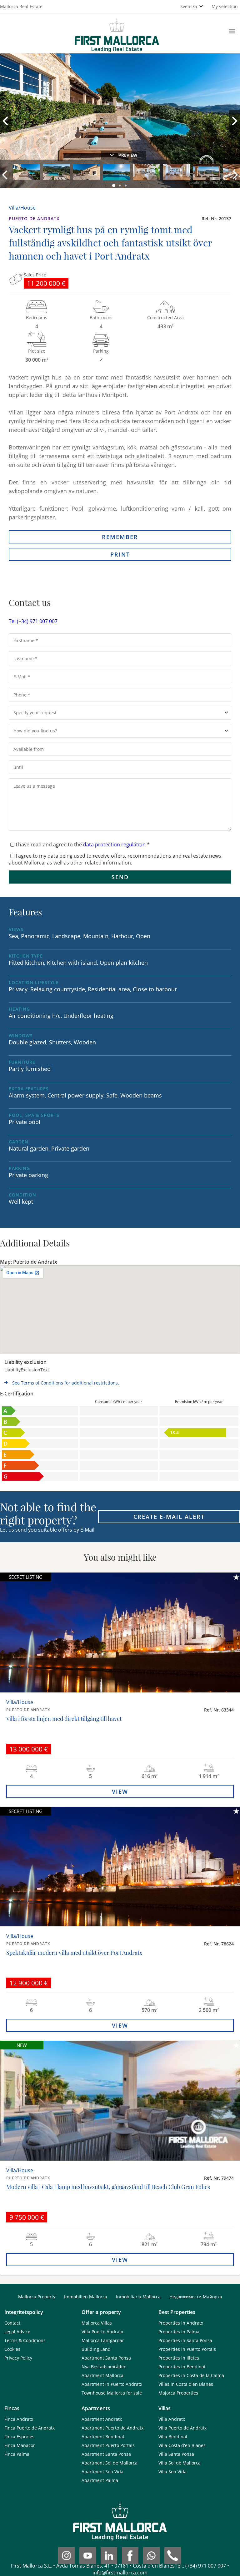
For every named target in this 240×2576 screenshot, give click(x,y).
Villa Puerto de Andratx (182, 2428)
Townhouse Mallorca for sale (112, 2393)
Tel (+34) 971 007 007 (33, 621)
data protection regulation (114, 845)
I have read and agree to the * (83, 845)
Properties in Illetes (179, 2358)
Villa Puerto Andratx (102, 2332)
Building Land (96, 2349)
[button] (114, 186)
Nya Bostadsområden (104, 2367)
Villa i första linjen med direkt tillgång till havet (64, 1719)
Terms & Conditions (25, 2340)
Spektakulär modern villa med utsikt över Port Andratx (74, 1953)
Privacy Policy (18, 2358)
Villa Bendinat (173, 2437)
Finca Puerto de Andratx (30, 2428)
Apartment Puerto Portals (108, 2445)
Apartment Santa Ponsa (106, 2358)
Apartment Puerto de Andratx (112, 2428)
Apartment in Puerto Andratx (112, 2384)
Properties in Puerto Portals (187, 2349)
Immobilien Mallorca (86, 2297)
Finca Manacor (20, 2445)
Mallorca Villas (97, 2323)
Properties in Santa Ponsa (185, 2340)
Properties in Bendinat (182, 2367)
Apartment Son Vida (102, 2472)
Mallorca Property (37, 2297)
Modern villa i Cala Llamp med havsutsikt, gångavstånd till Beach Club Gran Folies (108, 2187)
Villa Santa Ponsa (176, 2454)
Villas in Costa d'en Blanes (186, 2384)
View (120, 1791)
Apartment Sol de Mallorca (110, 2463)
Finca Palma (17, 2454)
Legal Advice (17, 2332)
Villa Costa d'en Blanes (182, 2445)
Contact (12, 2323)
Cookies (12, 2349)
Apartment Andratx (102, 2419)
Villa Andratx (172, 2419)
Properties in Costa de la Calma (191, 2375)
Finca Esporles (19, 2437)
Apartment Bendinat (103, 2437)
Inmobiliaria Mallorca (138, 2297)
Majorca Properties (178, 2393)
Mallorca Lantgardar (103, 2340)
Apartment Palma (100, 2480)
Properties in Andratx (181, 2323)
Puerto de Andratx (34, 218)
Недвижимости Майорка (196, 2297)
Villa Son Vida (172, 2472)
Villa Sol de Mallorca (180, 2463)
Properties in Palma (179, 2332)
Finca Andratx (19, 2419)
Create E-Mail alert (169, 1517)
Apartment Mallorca (102, 2375)
